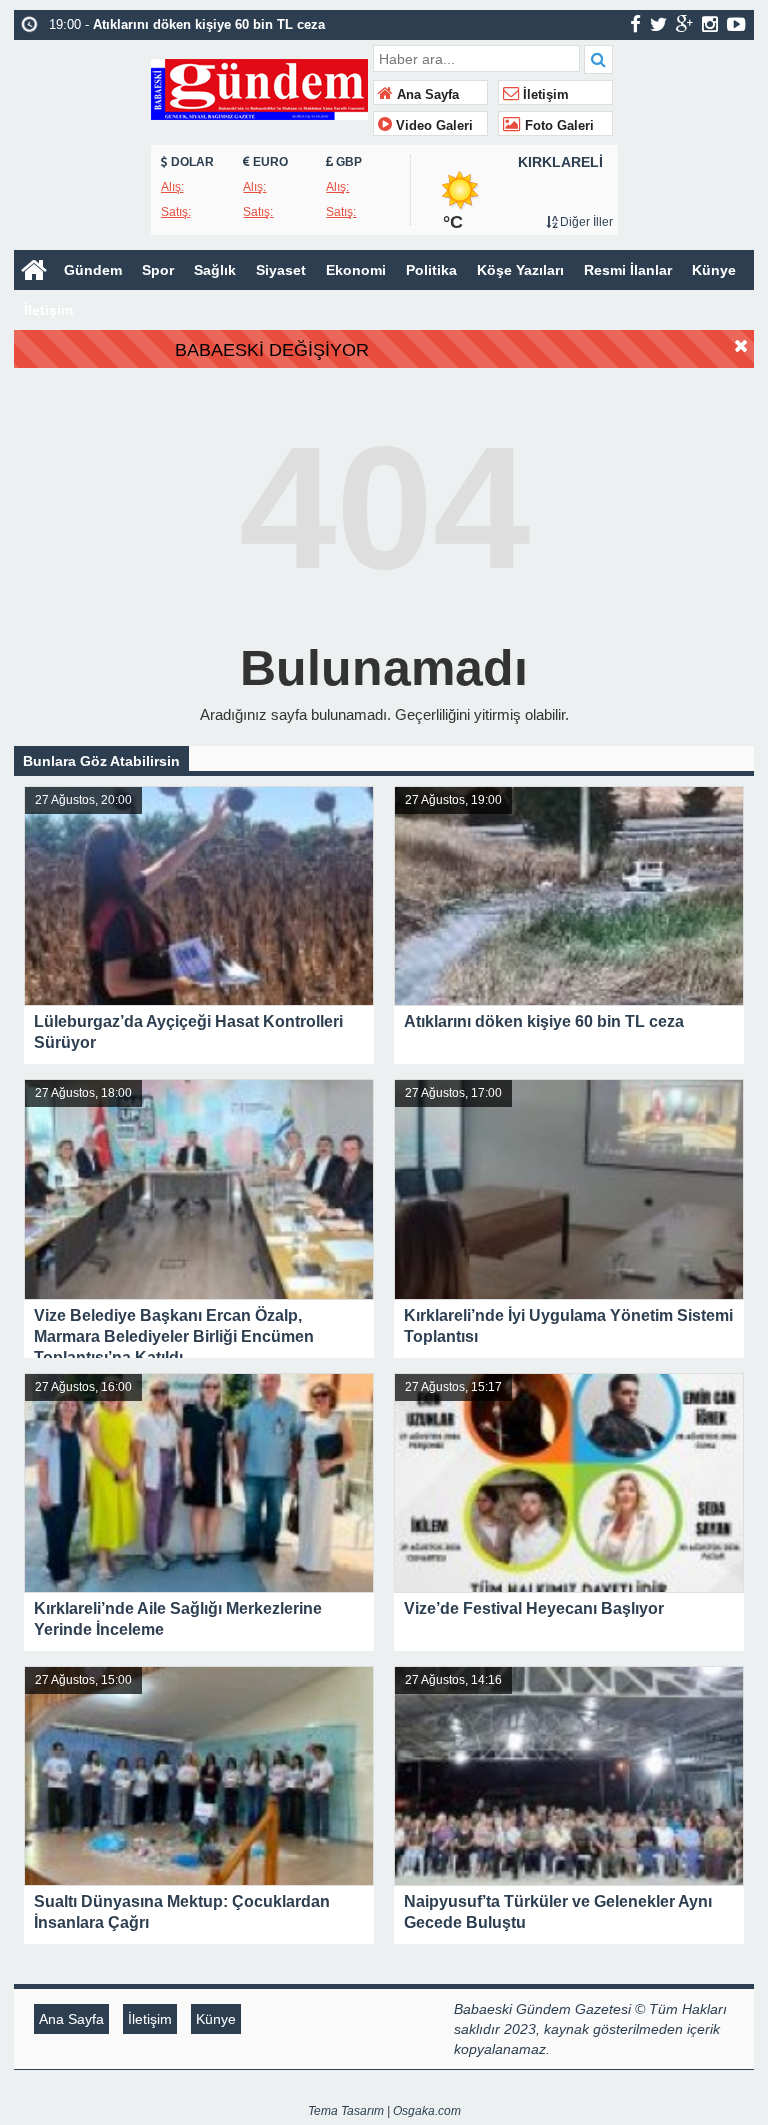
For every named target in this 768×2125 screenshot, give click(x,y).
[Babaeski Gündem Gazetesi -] (259, 87)
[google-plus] (684, 24)
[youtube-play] (736, 24)
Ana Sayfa (426, 95)
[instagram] (710, 24)
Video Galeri (432, 126)
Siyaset (281, 270)
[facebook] (635, 24)
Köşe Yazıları (520, 270)
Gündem (93, 270)
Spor (158, 270)
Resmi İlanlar (628, 270)
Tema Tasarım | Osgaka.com (384, 2111)
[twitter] (658, 24)
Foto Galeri (557, 126)
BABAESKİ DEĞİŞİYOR (272, 350)
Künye (714, 270)
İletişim (544, 95)
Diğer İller (585, 222)
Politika (431, 270)
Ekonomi (356, 270)
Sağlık (215, 270)
